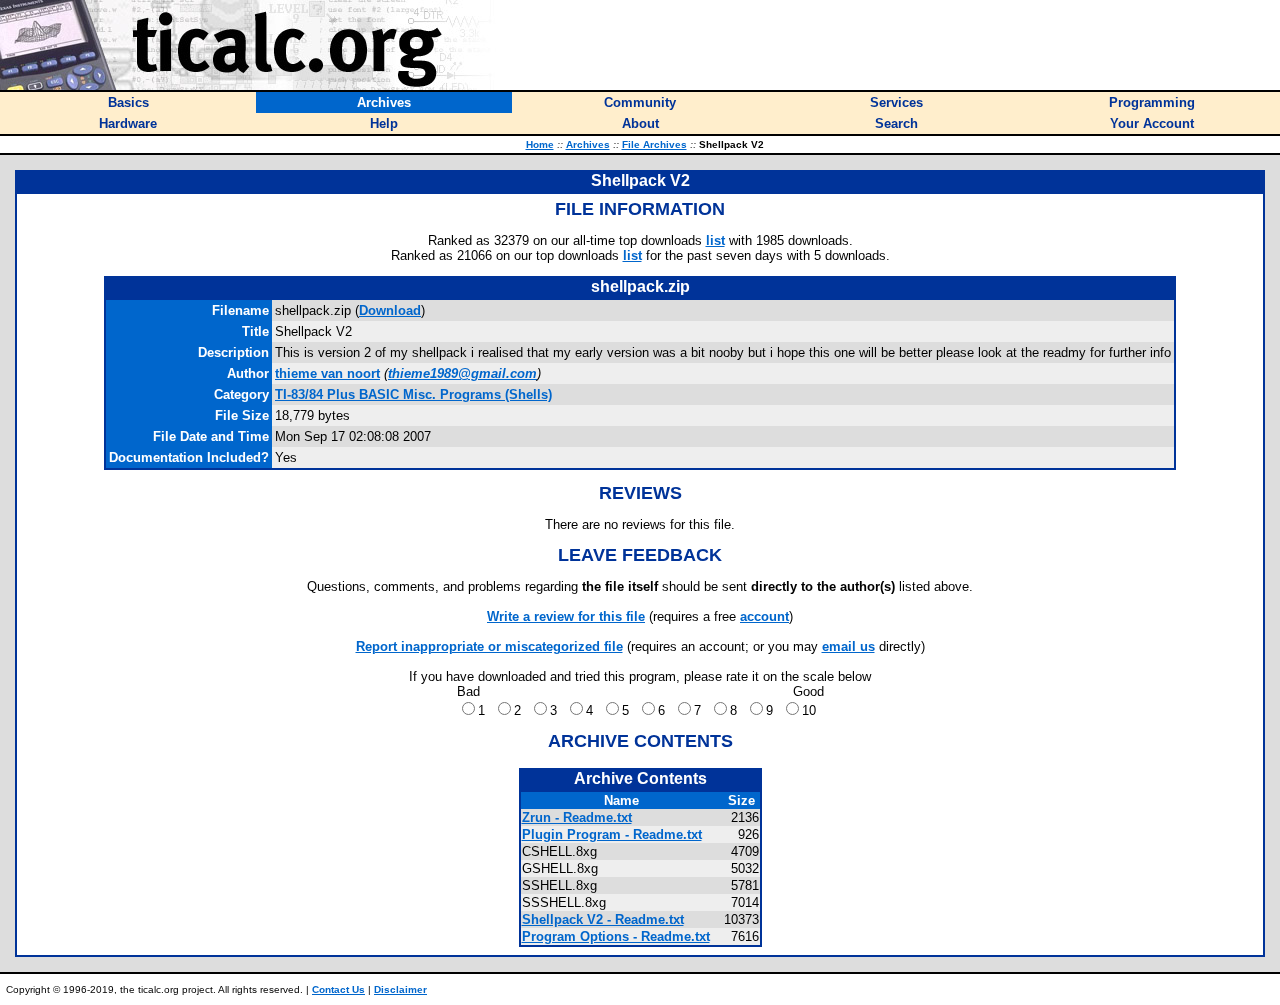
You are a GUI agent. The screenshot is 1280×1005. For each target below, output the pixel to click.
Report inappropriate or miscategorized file (489, 646)
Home (540, 144)
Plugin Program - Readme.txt (612, 834)
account (764, 616)
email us (848, 646)
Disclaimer (400, 989)
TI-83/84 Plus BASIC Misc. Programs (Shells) (413, 394)
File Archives (654, 144)
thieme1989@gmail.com (462, 373)
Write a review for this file (566, 616)
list (715, 240)
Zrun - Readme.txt (577, 817)
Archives (588, 144)
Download (390, 310)
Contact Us (338, 989)
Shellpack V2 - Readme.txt (603, 919)
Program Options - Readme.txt (616, 936)
